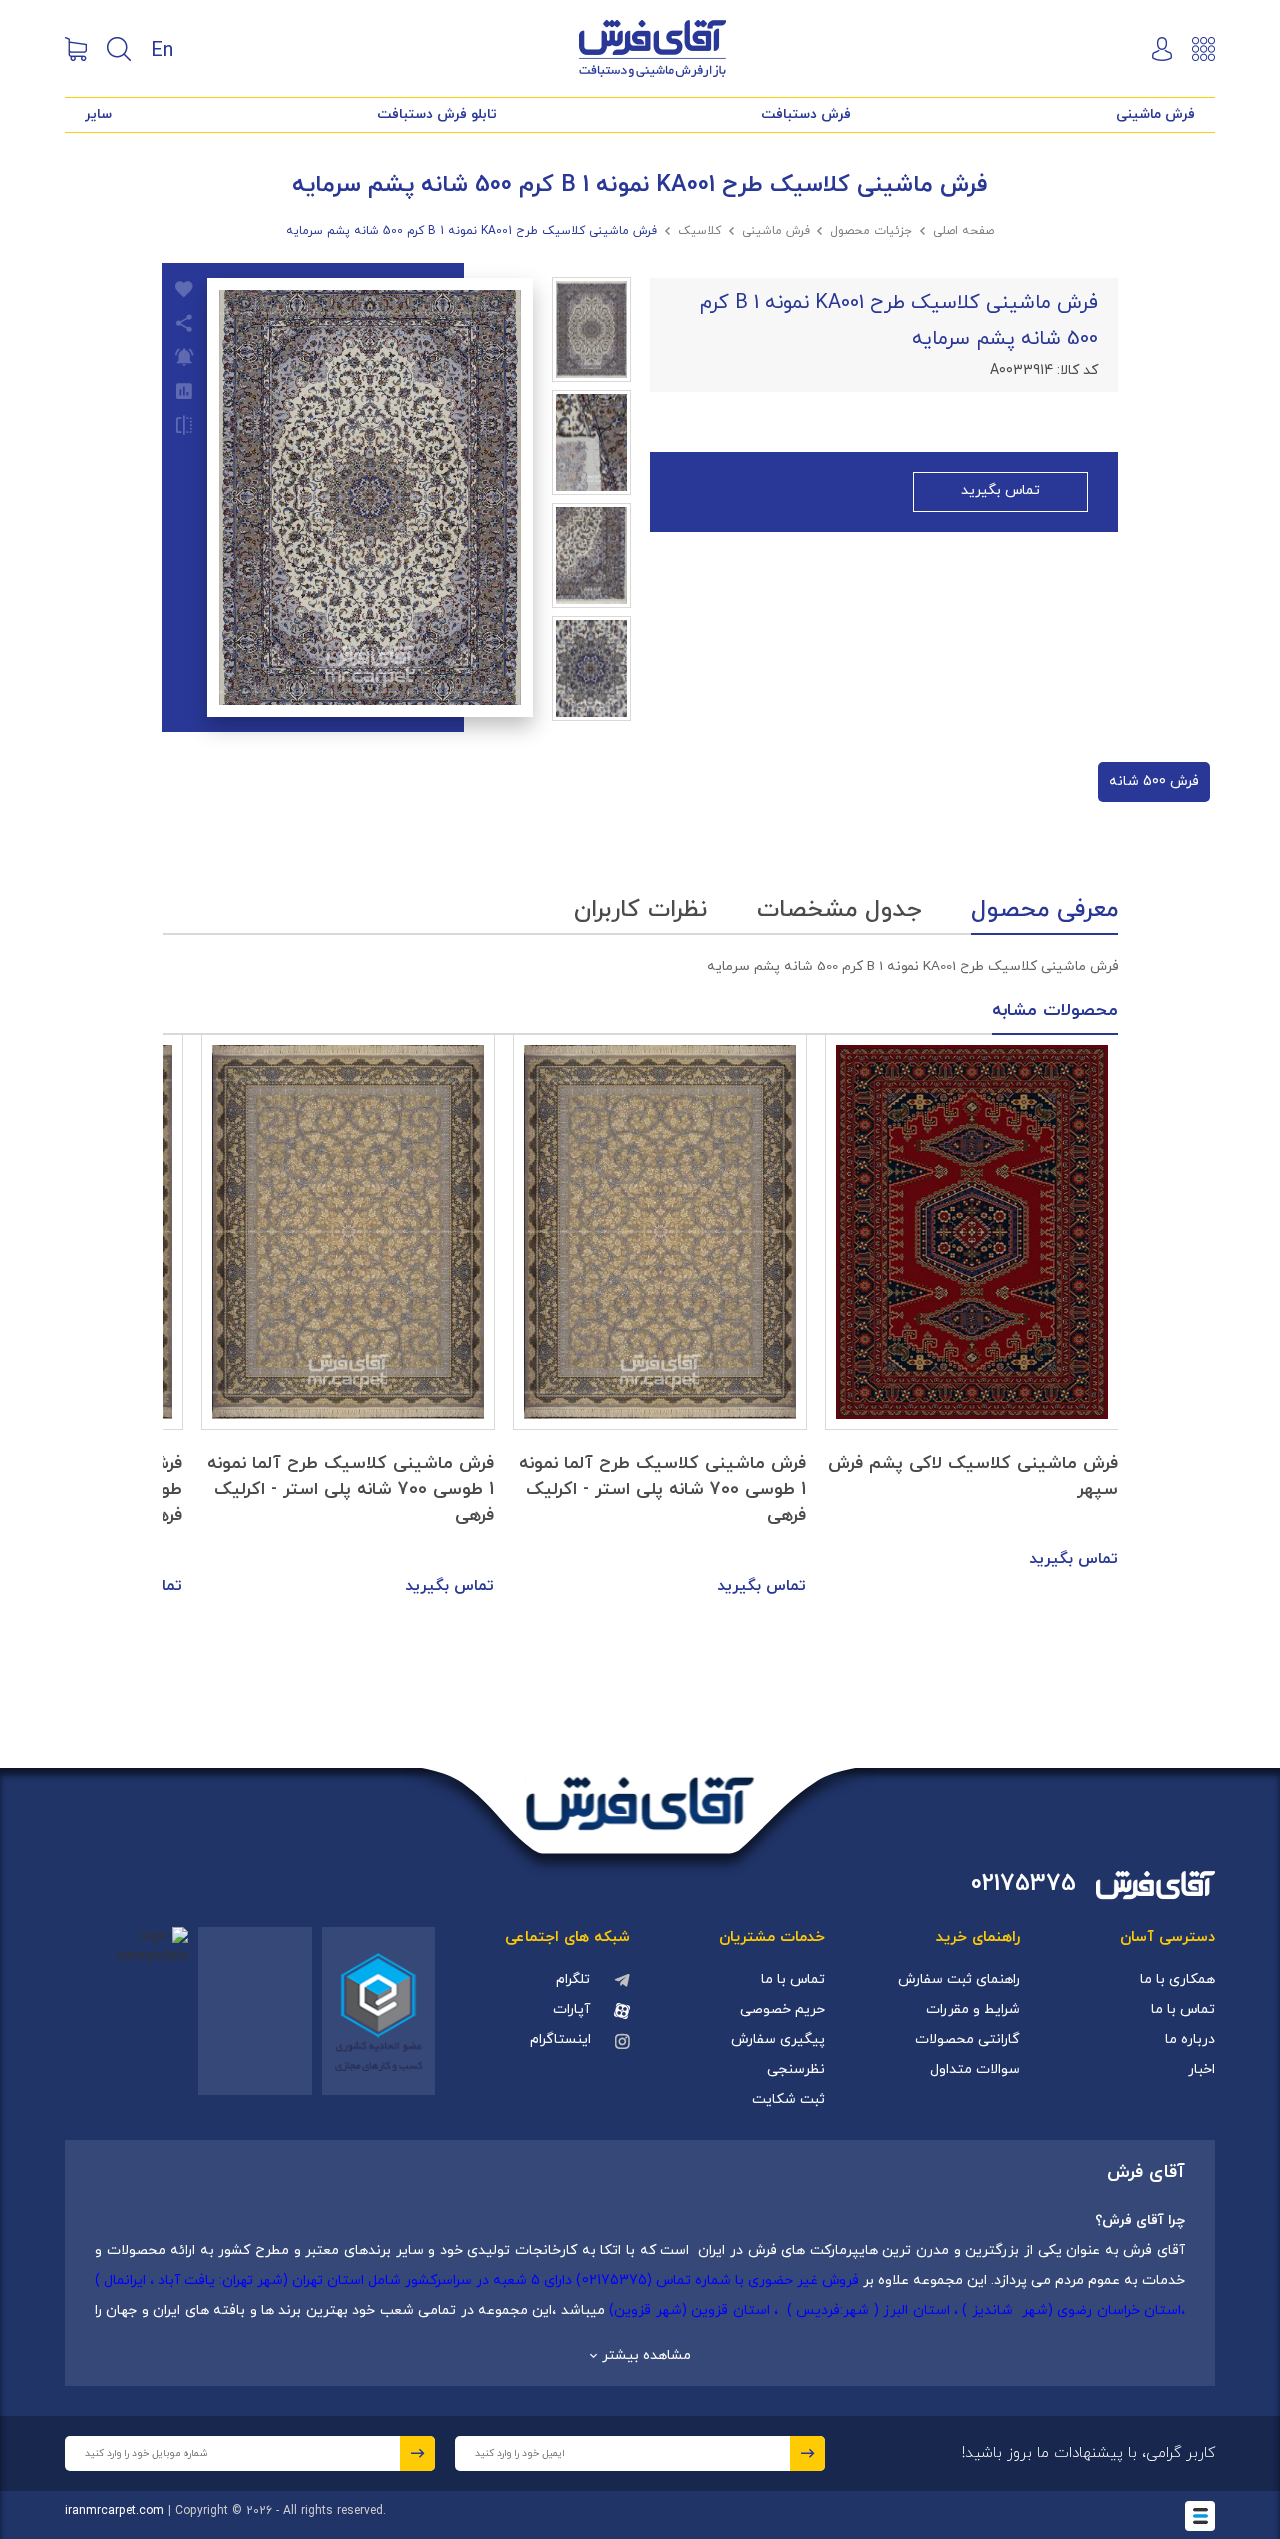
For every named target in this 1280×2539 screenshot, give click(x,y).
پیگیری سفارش (778, 2039)
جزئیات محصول (871, 231)
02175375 (1023, 1884)
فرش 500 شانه (1154, 781)
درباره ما (1190, 2039)
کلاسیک (699, 231)
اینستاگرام (560, 2039)
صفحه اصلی (963, 231)
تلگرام (573, 1979)
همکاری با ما (1177, 1979)
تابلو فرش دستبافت (437, 114)
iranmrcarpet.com (114, 2511)
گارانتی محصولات (967, 2039)
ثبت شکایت (788, 2099)
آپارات (571, 2009)
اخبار (1201, 2069)
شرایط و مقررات (973, 2009)
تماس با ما (1183, 2009)
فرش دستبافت (806, 114)
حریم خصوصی (782, 2009)
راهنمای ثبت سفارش (959, 1979)
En (162, 49)
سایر (98, 114)
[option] (972, 1304)
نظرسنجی (796, 2069)
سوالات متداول (975, 2069)
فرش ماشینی (1155, 114)
